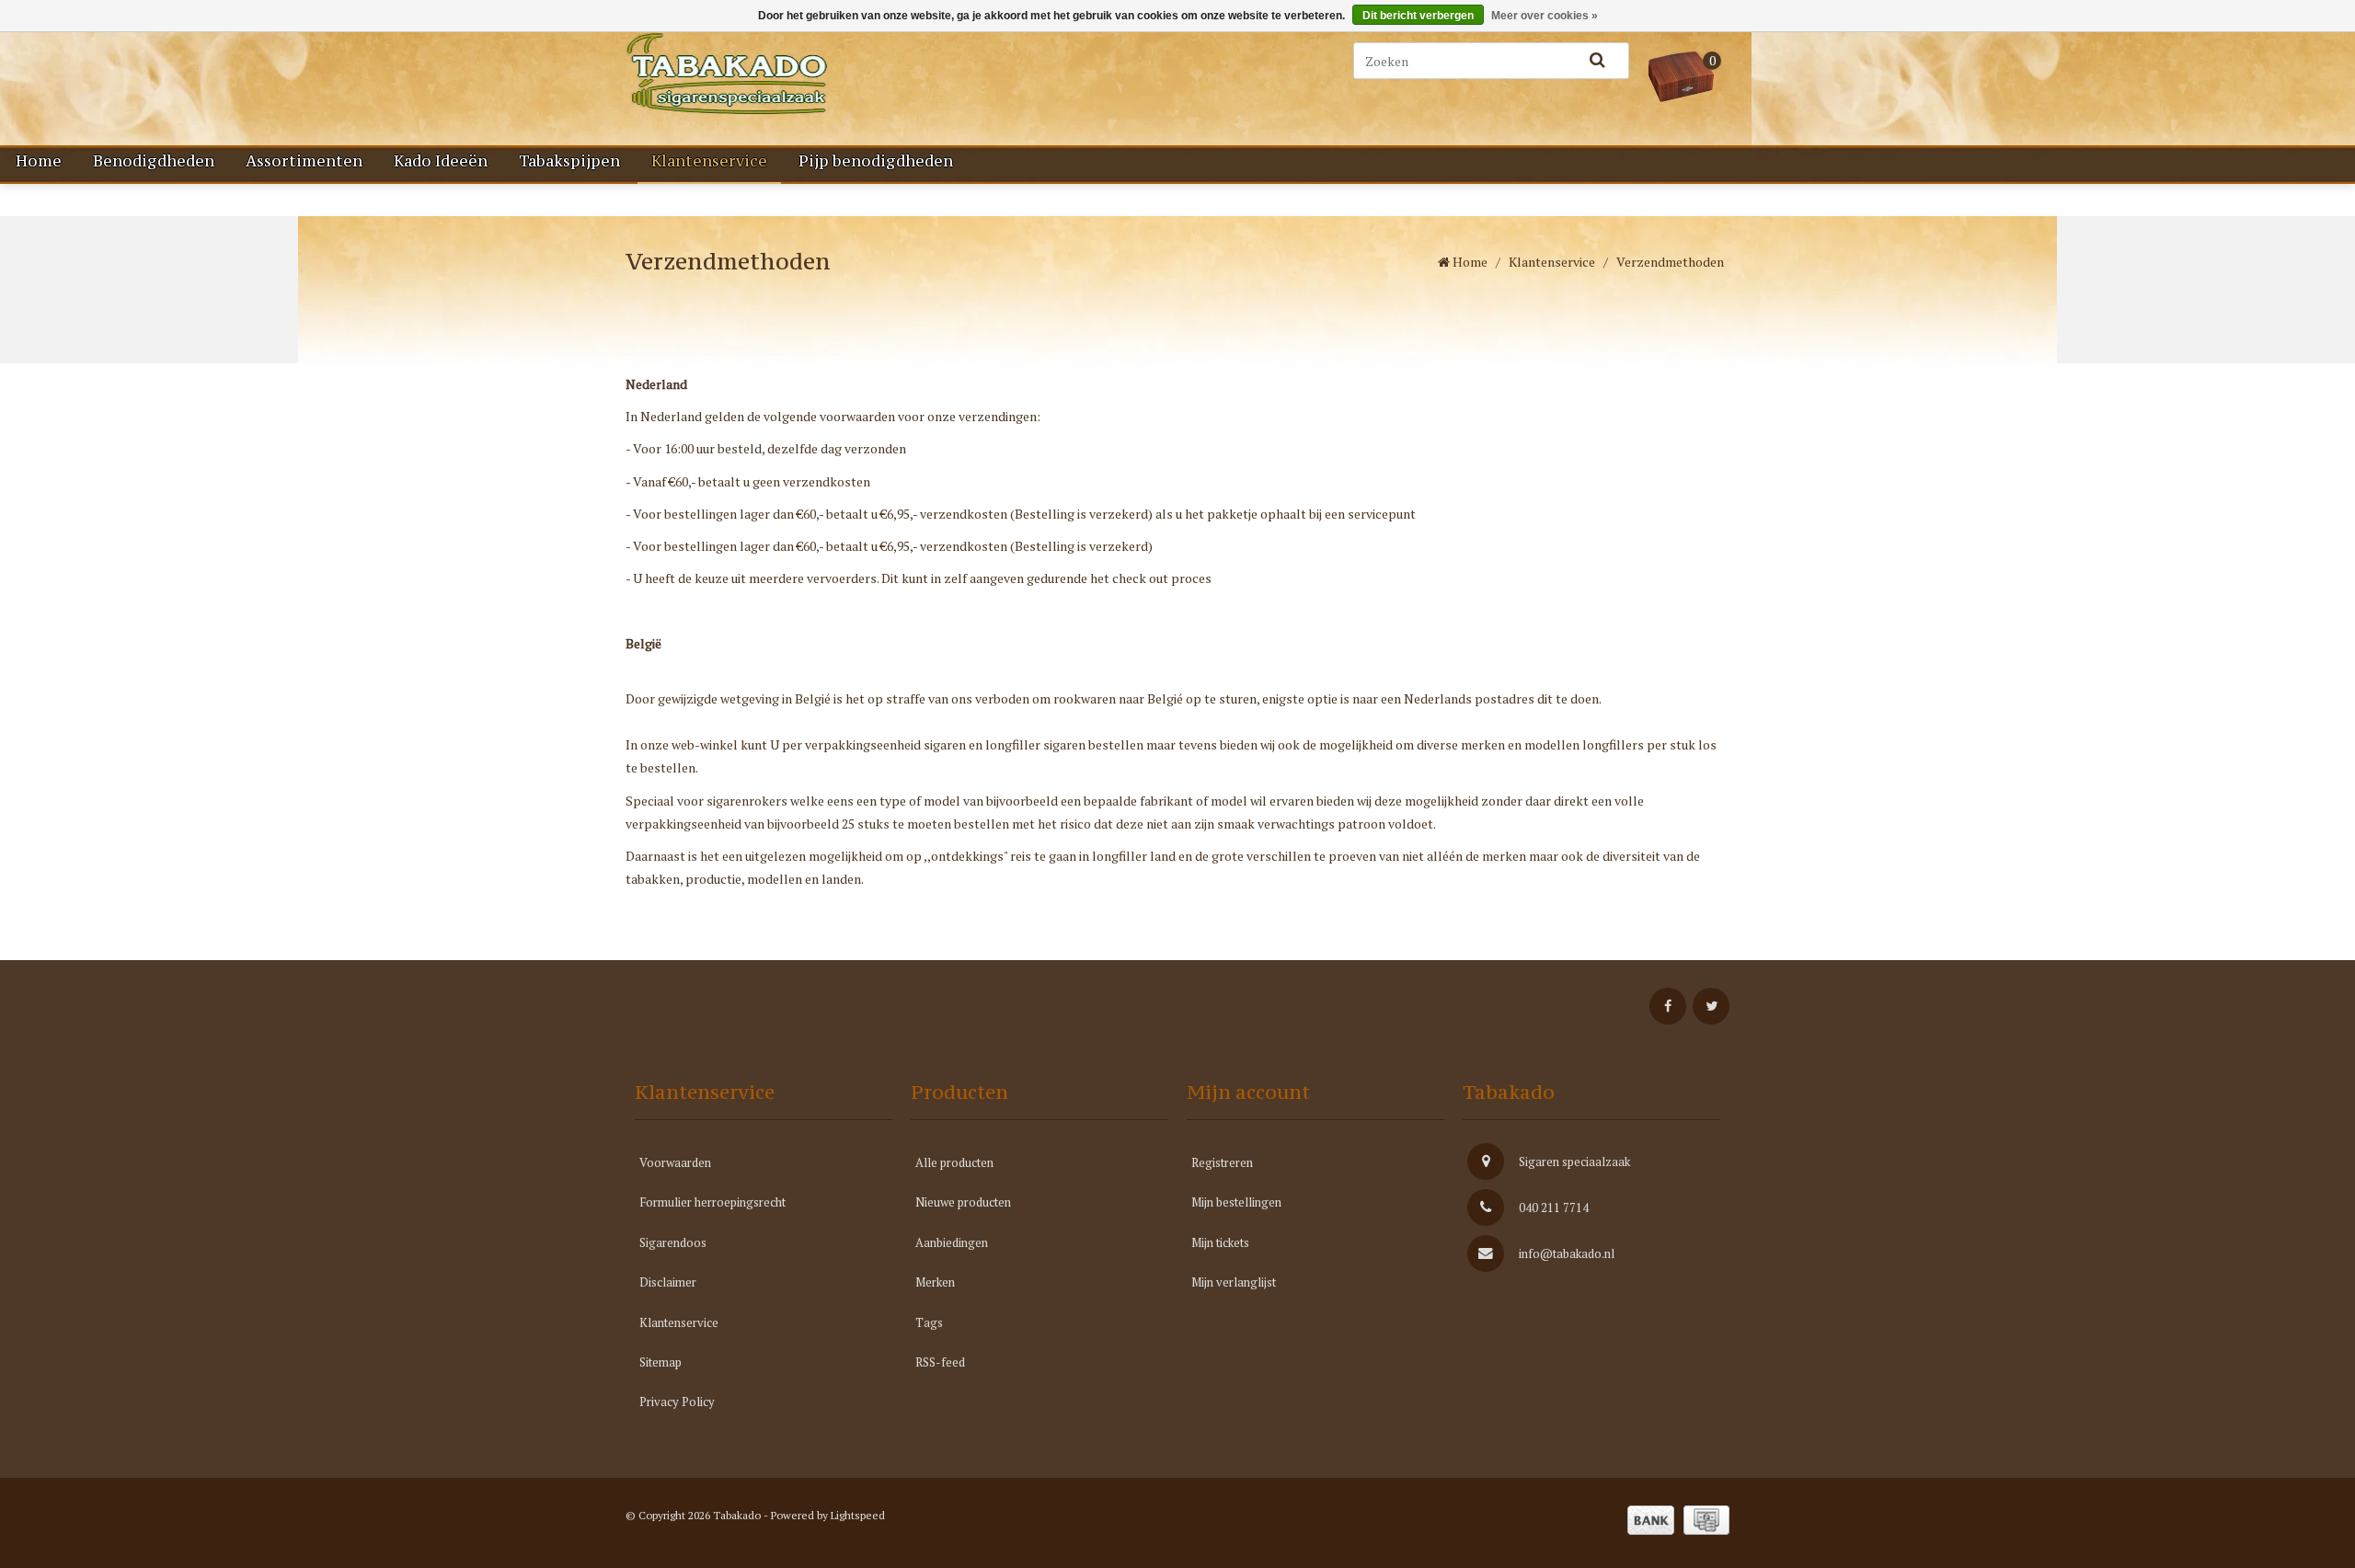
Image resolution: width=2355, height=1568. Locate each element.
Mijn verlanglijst (1234, 1282)
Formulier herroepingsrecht (712, 1202)
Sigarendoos (673, 1242)
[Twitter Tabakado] (1711, 1006)
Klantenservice (709, 161)
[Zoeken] (1597, 61)
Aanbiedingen (952, 1242)
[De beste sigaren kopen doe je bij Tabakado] (819, 74)
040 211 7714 (1554, 1207)
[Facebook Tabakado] (1668, 1006)
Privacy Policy (677, 1402)
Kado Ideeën (441, 161)
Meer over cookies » (1545, 16)
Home (39, 161)
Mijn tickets (1220, 1242)
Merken (935, 1282)
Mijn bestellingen (1236, 1202)
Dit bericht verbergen (1418, 16)
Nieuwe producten (963, 1202)
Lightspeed (858, 1515)
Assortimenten (304, 161)
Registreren (1222, 1162)
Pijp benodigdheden (876, 161)
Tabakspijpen (569, 161)
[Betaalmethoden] (1651, 1520)
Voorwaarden (675, 1162)
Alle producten (954, 1162)
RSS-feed (940, 1362)
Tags (929, 1322)
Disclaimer (668, 1282)
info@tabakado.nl (1567, 1253)
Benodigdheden (154, 161)
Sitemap (661, 1362)
